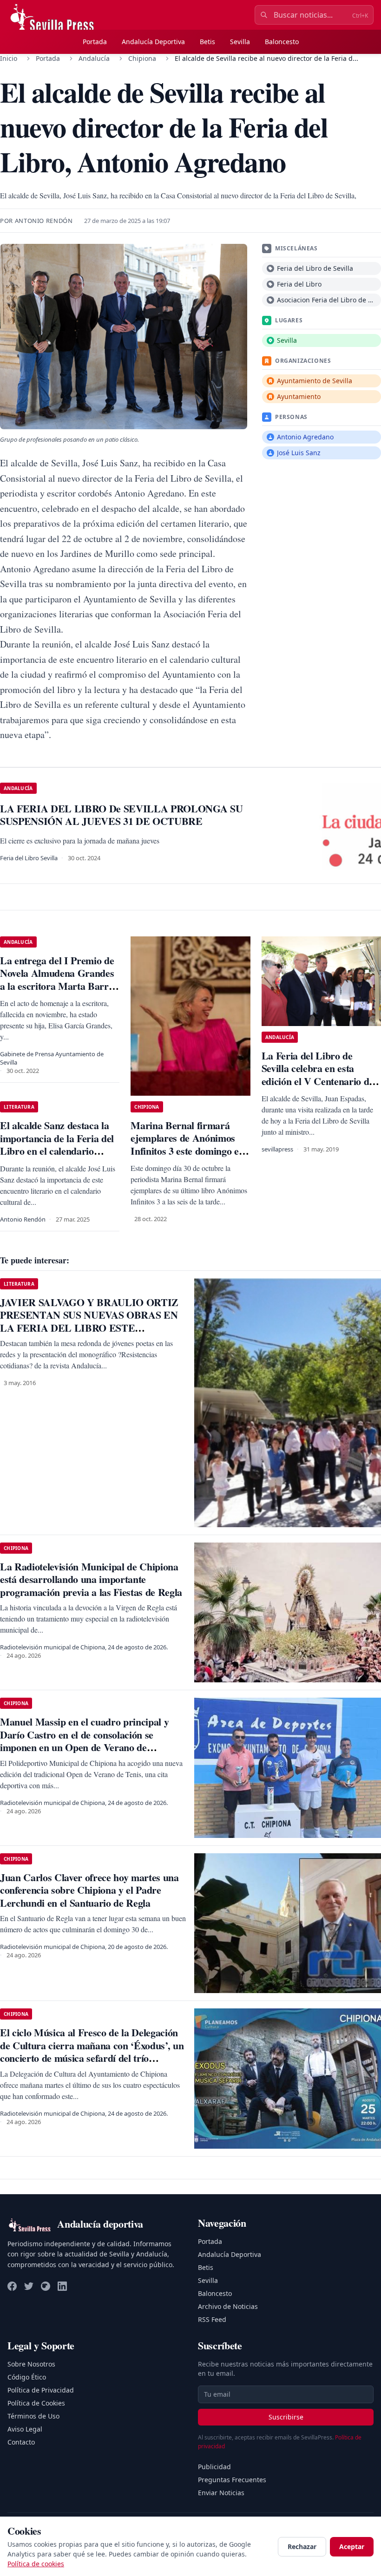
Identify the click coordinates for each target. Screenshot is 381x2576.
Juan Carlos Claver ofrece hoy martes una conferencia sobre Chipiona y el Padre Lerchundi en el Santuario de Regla (89, 1890)
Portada (95, 42)
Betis (207, 42)
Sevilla (240, 42)
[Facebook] (12, 2286)
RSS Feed (212, 2319)
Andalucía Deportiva (153, 42)
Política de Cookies (36, 2403)
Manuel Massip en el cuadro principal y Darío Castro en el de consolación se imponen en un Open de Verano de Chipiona (84, 1741)
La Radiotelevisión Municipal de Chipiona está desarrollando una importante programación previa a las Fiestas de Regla (91, 1579)
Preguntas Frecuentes (232, 2480)
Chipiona (142, 58)
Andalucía (94, 58)
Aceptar (352, 2547)
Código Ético (27, 2377)
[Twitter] (29, 2286)
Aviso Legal (25, 2429)
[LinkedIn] (62, 2286)
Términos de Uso (33, 2416)
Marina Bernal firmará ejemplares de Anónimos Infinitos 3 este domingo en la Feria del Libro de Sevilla (189, 1144)
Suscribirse (286, 2417)
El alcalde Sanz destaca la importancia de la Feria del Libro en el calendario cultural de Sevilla (57, 1144)
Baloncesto (282, 42)
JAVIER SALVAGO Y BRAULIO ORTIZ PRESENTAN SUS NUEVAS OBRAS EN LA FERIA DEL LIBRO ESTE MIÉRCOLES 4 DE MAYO (89, 1321)
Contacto (21, 2442)
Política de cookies (36, 2564)
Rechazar (302, 2547)
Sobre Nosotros (31, 2364)
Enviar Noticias (221, 2493)
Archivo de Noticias (228, 2306)
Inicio (9, 58)
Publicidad (214, 2467)
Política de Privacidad (41, 2390)
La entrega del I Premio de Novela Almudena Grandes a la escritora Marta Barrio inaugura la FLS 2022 (58, 980)
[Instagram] (46, 2286)
